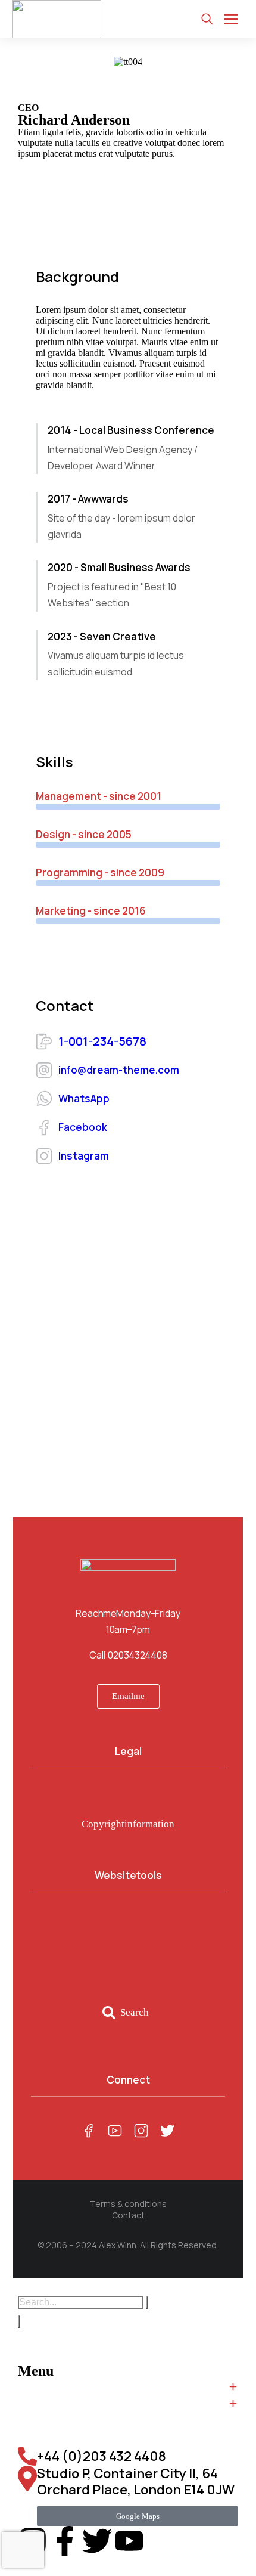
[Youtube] (129, 2541)
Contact (128, 2215)
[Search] (19, 2321)
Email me (128, 1696)
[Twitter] (97, 2541)
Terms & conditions (128, 2204)
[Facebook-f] (65, 2541)
